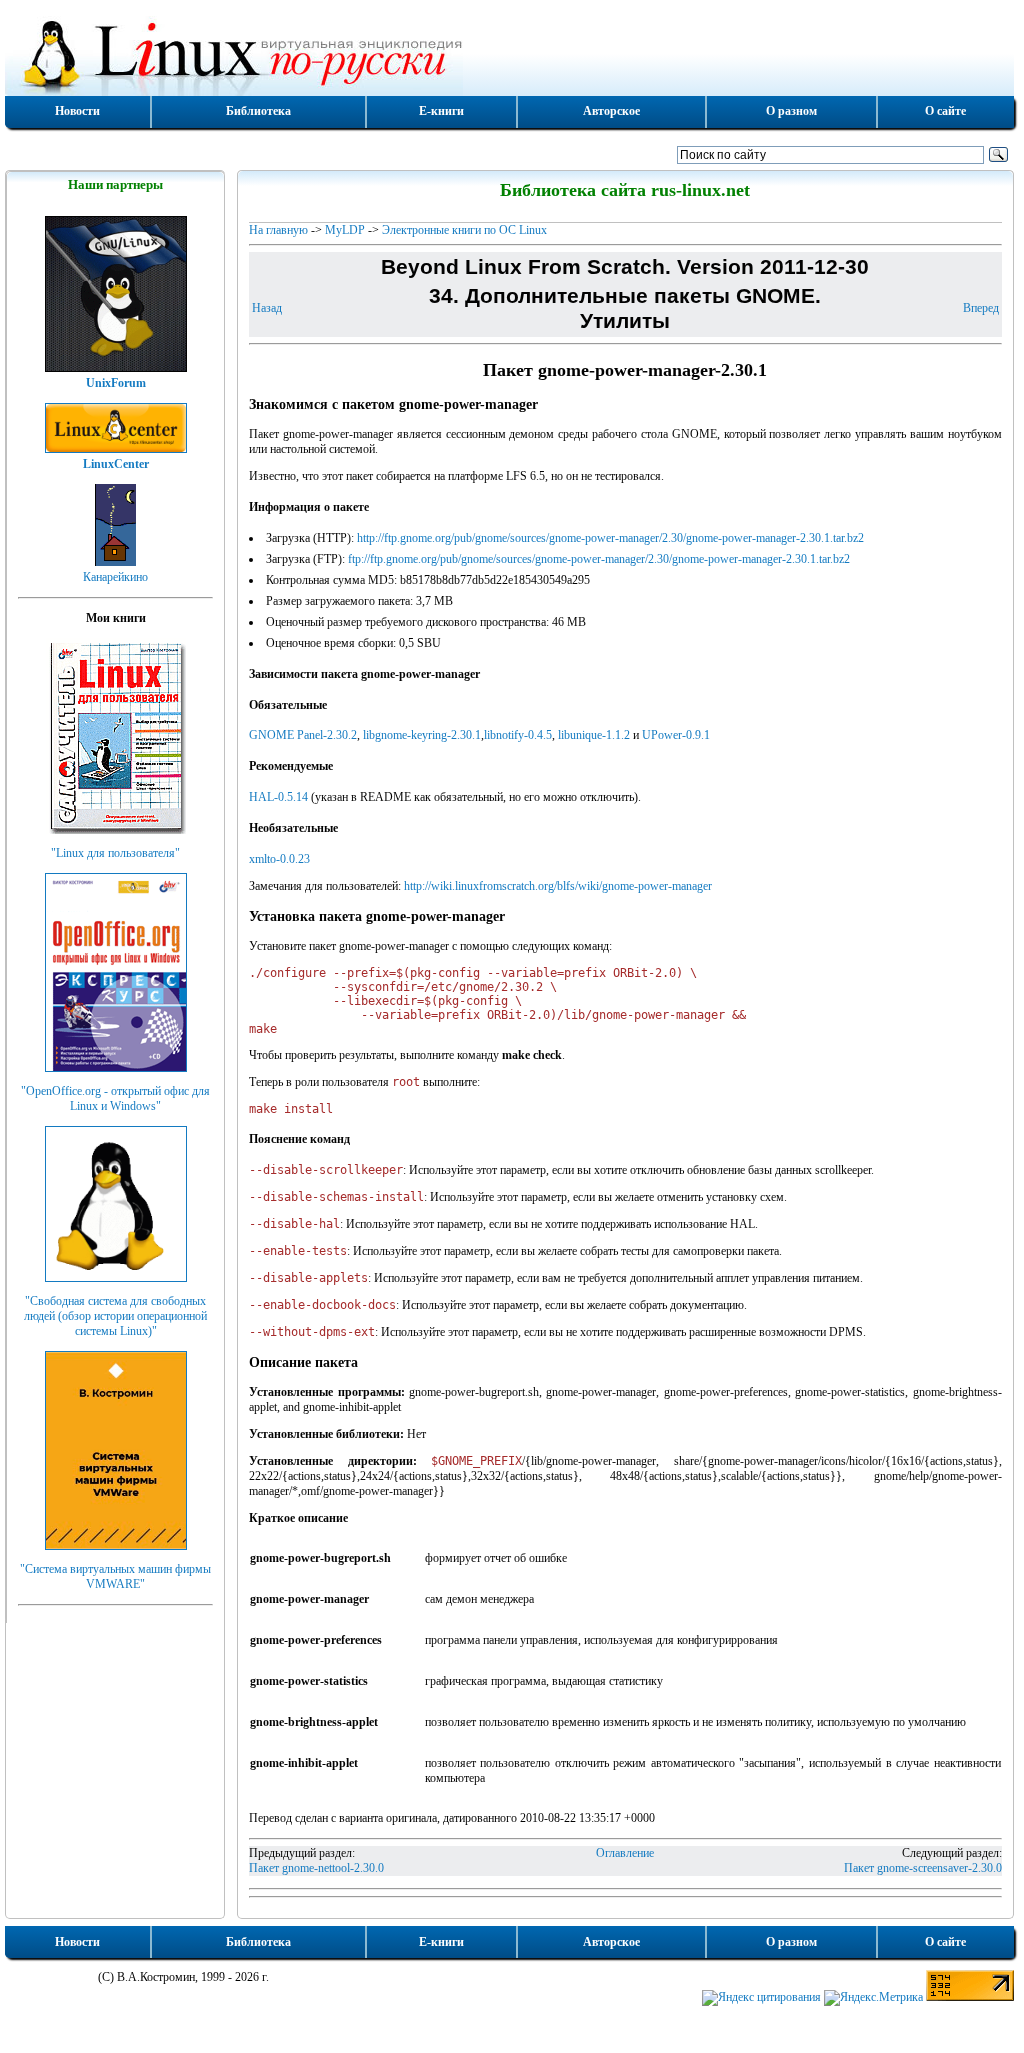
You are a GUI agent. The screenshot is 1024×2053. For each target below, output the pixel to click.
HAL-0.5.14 (278, 797)
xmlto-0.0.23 (279, 859)
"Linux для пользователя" (115, 853)
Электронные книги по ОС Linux (464, 230)
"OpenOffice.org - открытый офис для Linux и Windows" (115, 1098)
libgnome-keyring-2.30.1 (422, 735)
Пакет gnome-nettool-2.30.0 (316, 1868)
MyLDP (345, 230)
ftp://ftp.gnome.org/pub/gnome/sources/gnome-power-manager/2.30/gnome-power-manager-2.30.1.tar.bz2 (599, 559)
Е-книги (441, 111)
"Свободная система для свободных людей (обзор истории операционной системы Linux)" (115, 1316)
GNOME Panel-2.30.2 (303, 735)
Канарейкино (115, 577)
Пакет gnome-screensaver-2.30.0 (923, 1868)
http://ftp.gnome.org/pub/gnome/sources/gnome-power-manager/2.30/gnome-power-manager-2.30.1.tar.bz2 (610, 538)
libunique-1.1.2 (594, 735)
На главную (278, 230)
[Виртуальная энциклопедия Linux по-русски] (509, 54)
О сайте (945, 111)
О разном (791, 111)
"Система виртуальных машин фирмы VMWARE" (115, 1576)
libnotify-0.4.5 (518, 735)
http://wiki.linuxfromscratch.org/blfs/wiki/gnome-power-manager (558, 886)
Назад (267, 308)
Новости (77, 111)
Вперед (981, 308)
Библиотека (258, 111)
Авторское (611, 111)
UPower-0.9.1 (676, 735)
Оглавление (625, 1853)
